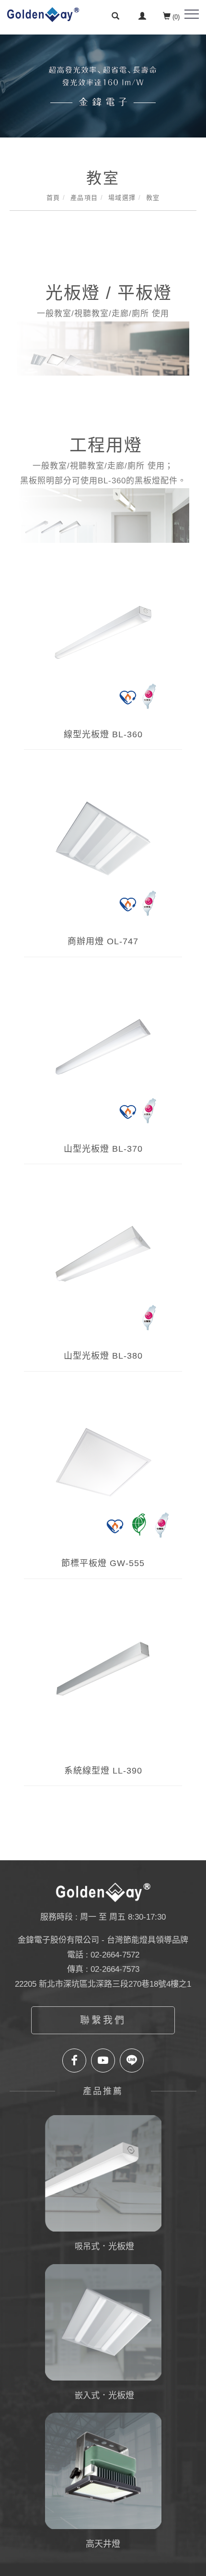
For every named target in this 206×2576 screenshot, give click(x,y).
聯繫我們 (103, 2020)
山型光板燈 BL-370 (103, 1149)
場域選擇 (122, 198)
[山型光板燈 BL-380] (103, 1264)
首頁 (53, 198)
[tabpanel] (103, 86)
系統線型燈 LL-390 (103, 1771)
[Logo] (43, 14)
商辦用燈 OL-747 (103, 941)
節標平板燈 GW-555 (103, 1563)
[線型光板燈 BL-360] (103, 643)
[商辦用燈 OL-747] (103, 850)
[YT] (103, 2061)
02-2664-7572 (115, 1955)
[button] (115, 17)
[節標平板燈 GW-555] (103, 1472)
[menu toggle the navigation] (192, 14)
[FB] (74, 2061)
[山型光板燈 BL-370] (103, 1057)
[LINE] (132, 2061)
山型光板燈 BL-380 (103, 1356)
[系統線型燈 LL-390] (103, 1679)
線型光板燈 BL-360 (103, 734)
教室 (153, 198)
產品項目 (84, 198)
